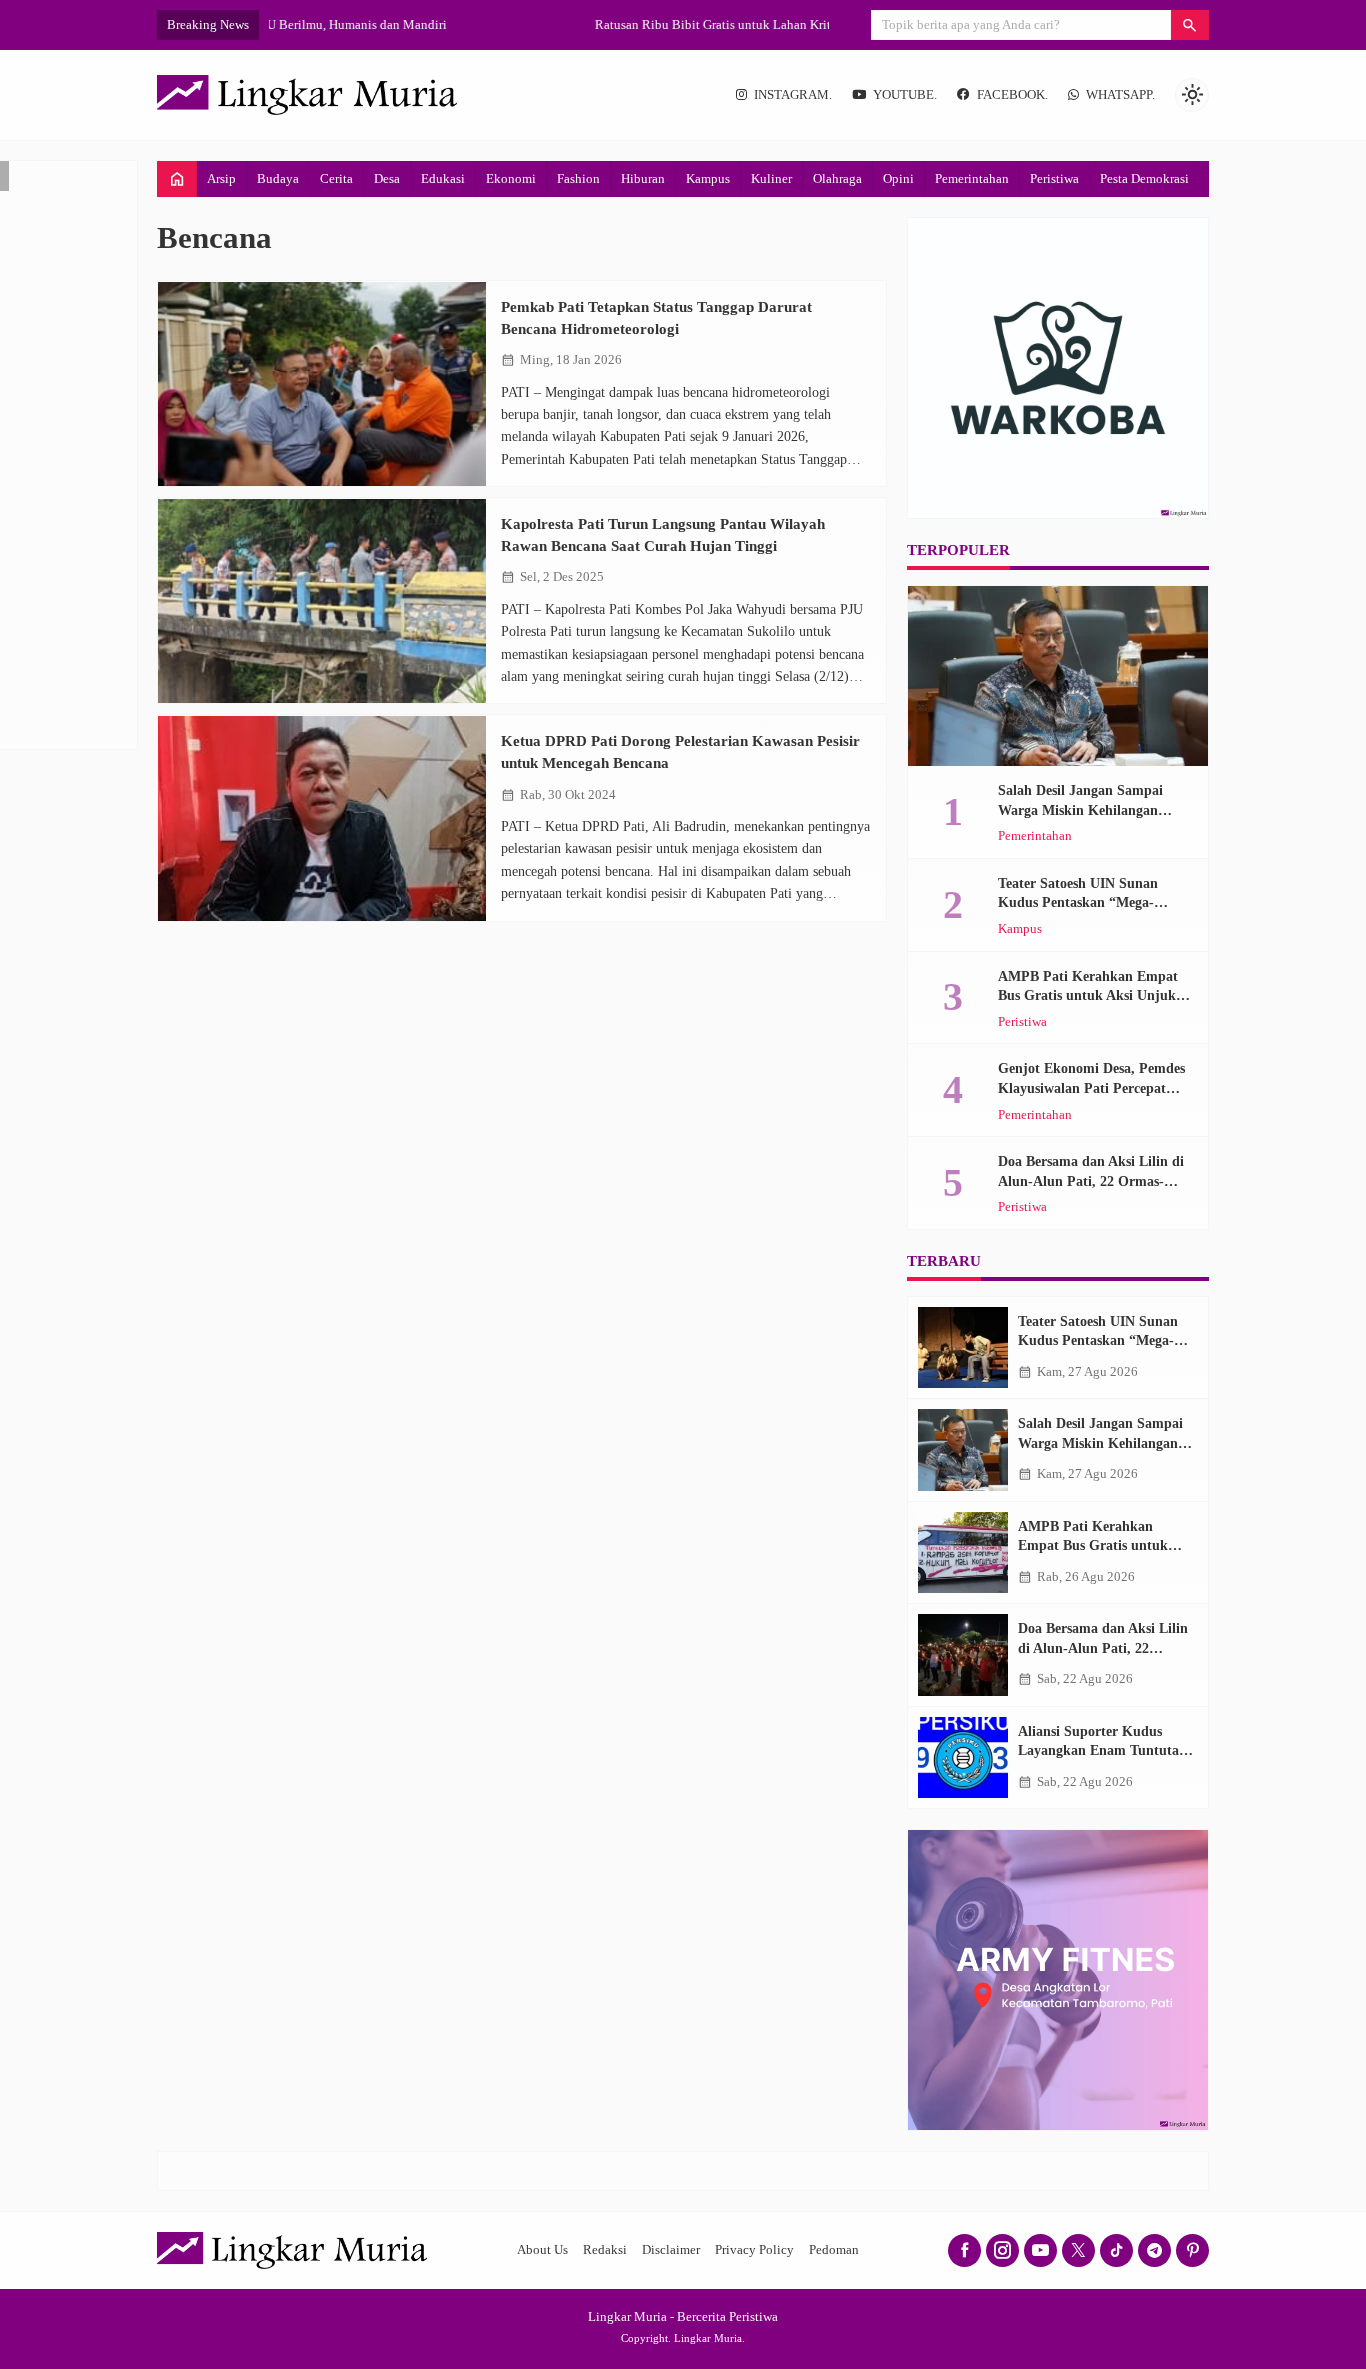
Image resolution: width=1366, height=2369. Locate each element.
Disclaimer (671, 2250)
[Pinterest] (1192, 2250)
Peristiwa (1054, 178)
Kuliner (771, 178)
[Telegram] (1154, 2250)
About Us (542, 2250)
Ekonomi (511, 178)
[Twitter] (1078, 2250)
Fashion (578, 178)
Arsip (221, 178)
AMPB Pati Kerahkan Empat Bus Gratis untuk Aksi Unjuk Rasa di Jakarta (1088, 996)
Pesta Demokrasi (1144, 178)
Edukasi (443, 178)
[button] (1190, 25)
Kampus (708, 178)
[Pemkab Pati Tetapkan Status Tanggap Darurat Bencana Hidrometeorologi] (322, 384)
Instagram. (793, 95)
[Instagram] (1002, 2250)
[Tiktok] (1116, 2250)
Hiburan (643, 178)
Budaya (278, 178)
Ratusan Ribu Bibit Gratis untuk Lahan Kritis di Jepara (417, 24)
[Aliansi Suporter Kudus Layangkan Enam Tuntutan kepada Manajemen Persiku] (963, 1758)
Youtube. (905, 95)
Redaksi (605, 2250)
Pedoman (834, 2250)
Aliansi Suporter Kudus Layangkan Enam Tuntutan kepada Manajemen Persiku (1103, 1751)
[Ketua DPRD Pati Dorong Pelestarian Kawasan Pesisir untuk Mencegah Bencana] (322, 818)
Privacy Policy (754, 2250)
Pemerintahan (972, 178)
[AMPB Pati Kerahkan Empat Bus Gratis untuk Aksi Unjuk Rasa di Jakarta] (963, 1553)
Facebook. (1012, 95)
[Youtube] (1040, 2250)
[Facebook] (964, 2250)
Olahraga (837, 178)
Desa (387, 178)
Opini (898, 178)
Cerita (336, 178)
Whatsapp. (1120, 95)
